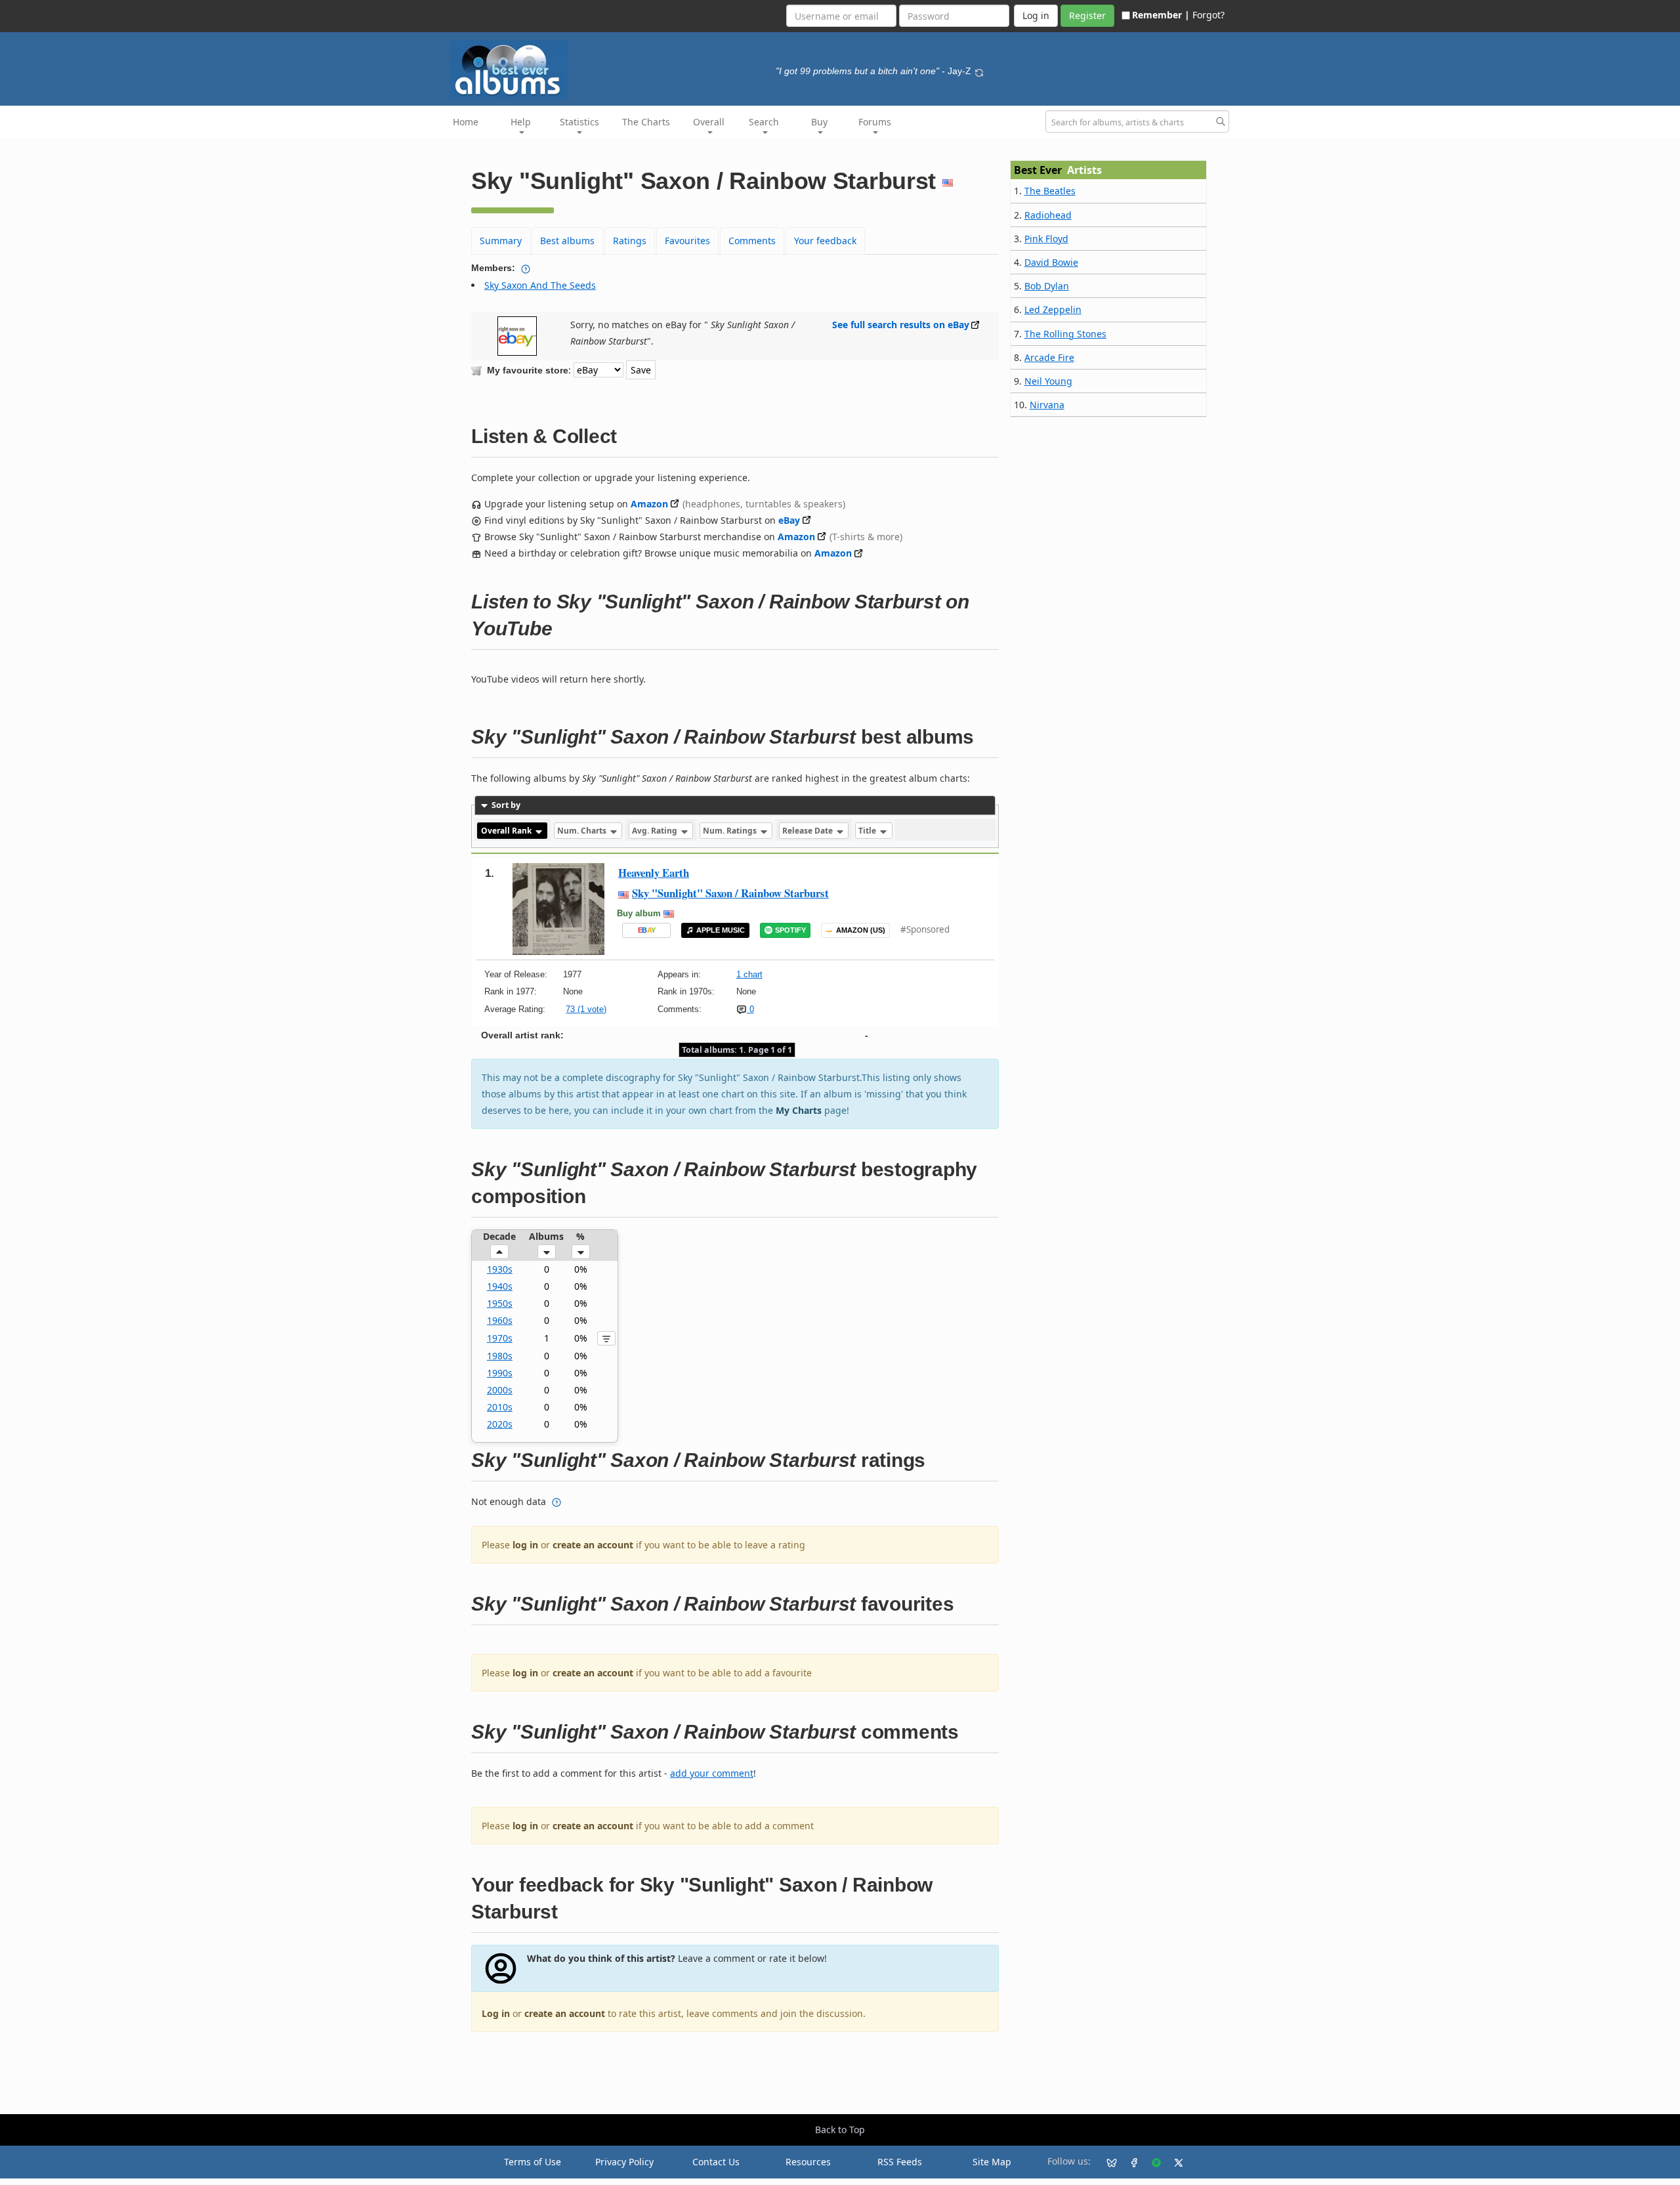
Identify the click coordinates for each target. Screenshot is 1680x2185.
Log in (496, 2013)
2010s (500, 1407)
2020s (500, 1424)
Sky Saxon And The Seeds (540, 285)
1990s (500, 1373)
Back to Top (840, 2130)
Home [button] (466, 122)
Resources (808, 2162)
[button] (499, 1252)
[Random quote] (979, 71)
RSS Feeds (900, 2162)
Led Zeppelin (1053, 309)
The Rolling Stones (1065, 334)
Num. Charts (583, 831)
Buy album (639, 913)
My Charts (799, 1110)
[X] (1173, 2162)
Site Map (992, 2162)
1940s (500, 1286)
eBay (789, 520)
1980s (500, 1356)
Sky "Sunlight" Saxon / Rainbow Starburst (730, 893)
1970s (500, 1338)
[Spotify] (1151, 2162)
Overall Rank (507, 831)
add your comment (712, 1773)
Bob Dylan (1047, 286)
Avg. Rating (656, 831)
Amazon (649, 504)
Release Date (808, 831)
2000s (500, 1390)
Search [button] (764, 122)
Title (868, 831)
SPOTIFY (790, 930)
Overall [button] (709, 122)
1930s (500, 1269)
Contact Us (716, 2162)
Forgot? (1208, 15)
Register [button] (1087, 15)
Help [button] (521, 122)
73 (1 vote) (586, 1009)
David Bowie (1051, 262)
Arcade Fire (1049, 357)
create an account (593, 1545)
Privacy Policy (624, 2162)
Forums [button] (875, 122)
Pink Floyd (1046, 239)
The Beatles (1050, 191)
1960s (500, 1320)
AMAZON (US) (861, 930)
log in (525, 1545)
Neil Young (1048, 381)
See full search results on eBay (901, 325)
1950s (500, 1303)
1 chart (749, 974)
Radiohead (1048, 215)
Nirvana (1047, 405)
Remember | (1161, 15)
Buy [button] (819, 122)
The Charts (646, 122)
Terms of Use (533, 2162)
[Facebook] (1129, 2162)
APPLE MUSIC (721, 930)
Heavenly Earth (654, 873)
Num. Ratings (731, 831)
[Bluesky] (1106, 2162)
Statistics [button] (579, 122)
